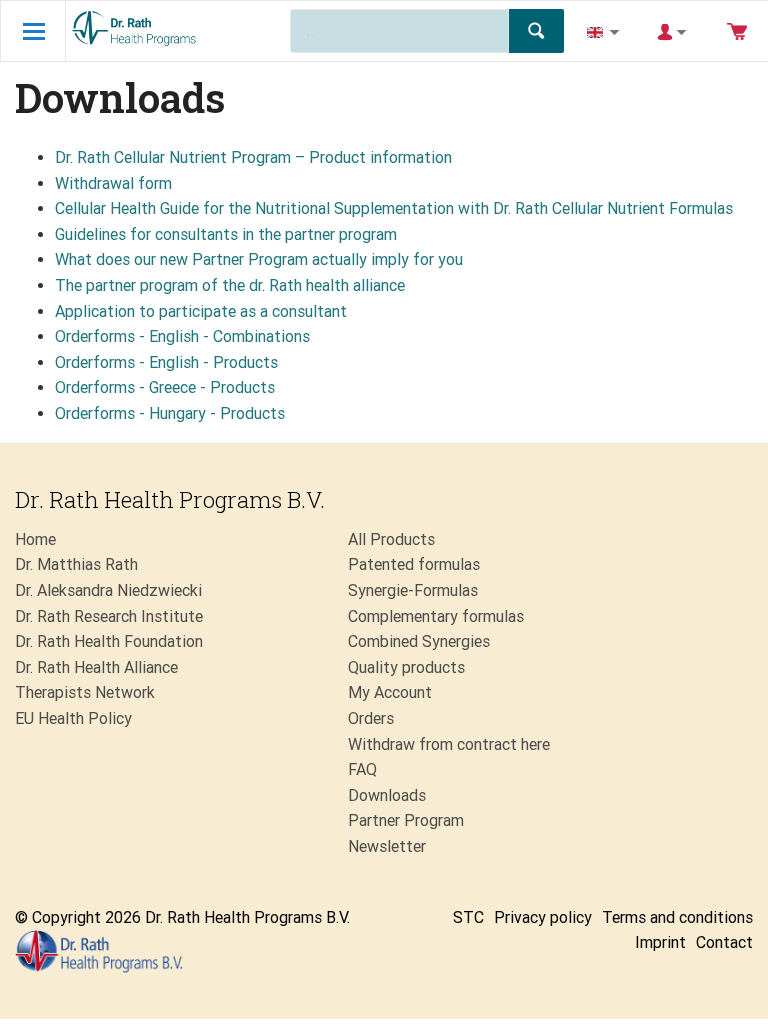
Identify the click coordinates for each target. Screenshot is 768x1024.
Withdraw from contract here (449, 744)
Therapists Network (85, 692)
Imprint (660, 942)
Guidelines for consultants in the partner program (226, 234)
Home (35, 539)
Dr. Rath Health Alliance (96, 667)
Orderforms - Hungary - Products (170, 413)
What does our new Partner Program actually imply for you (259, 259)
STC (468, 917)
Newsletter (387, 846)
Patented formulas (414, 564)
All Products (391, 539)
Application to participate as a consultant (201, 311)
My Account (390, 692)
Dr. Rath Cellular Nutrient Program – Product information (253, 157)
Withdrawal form (113, 183)
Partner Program (406, 820)
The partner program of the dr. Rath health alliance (230, 285)
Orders (371, 718)
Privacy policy (543, 917)
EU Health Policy (73, 718)
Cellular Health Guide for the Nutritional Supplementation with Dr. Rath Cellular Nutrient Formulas (394, 208)
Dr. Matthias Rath (76, 564)
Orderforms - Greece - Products (165, 387)
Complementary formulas (436, 616)
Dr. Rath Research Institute (109, 616)
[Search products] (536, 31)
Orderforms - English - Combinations (182, 336)
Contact (724, 942)
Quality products (406, 667)
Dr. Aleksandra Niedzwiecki (108, 590)
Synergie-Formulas (413, 590)
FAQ (362, 769)
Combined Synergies (419, 641)
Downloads (387, 795)
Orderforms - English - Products (166, 362)
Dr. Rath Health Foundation (109, 641)
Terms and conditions (677, 917)
